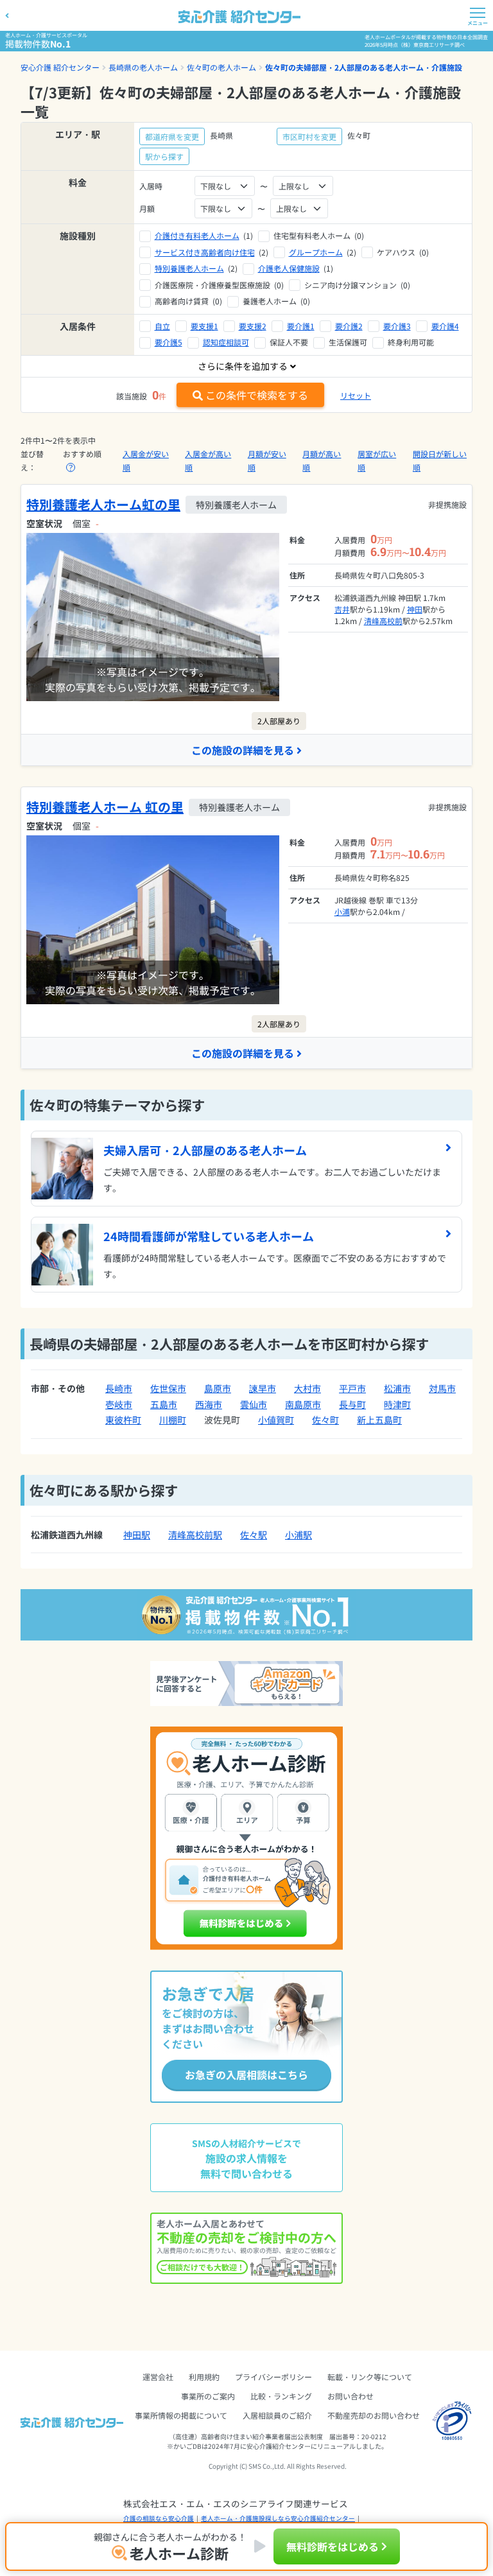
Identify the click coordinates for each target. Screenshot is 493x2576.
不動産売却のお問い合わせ (374, 2415)
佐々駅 (254, 1535)
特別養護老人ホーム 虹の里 (105, 807)
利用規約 (204, 2377)
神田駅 (137, 1535)
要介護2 (349, 326)
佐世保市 (168, 1388)
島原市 (218, 1388)
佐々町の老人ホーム (221, 67)
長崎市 (119, 1388)
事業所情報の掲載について (181, 2415)
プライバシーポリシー (273, 2377)
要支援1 (204, 326)
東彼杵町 (123, 1420)
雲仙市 (254, 1404)
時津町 (397, 1404)
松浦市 (397, 1388)
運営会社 (158, 2377)
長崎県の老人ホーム (143, 67)
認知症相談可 (226, 342)
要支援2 (253, 326)
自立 (162, 326)
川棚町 (173, 1420)
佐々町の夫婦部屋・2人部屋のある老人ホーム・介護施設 (364, 67)
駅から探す (164, 156)
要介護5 (169, 342)
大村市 (307, 1388)
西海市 (209, 1404)
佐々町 (325, 1420)
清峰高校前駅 (195, 1535)
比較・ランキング (281, 2396)
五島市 (164, 1404)
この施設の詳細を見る (243, 750)
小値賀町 (276, 1420)
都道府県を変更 (172, 136)
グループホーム (316, 252)
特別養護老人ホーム (189, 268)
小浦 (342, 911)
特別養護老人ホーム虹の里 (103, 504)
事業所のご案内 (208, 2396)
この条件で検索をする (257, 395)
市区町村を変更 (309, 136)
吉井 (342, 609)
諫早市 (263, 1388)
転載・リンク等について (370, 2377)
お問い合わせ (350, 2396)
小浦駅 (298, 1535)
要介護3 (397, 326)
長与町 (352, 1404)
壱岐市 (119, 1404)
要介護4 (445, 326)
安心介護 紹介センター (60, 67)
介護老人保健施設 (289, 268)
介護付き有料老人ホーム (197, 235)
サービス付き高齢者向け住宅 (205, 252)
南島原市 (303, 1404)
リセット (356, 395)
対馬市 (442, 1388)
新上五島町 (379, 1420)
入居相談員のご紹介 (277, 2415)
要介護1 (301, 326)
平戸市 (352, 1388)
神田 (415, 609)
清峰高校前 (383, 621)
